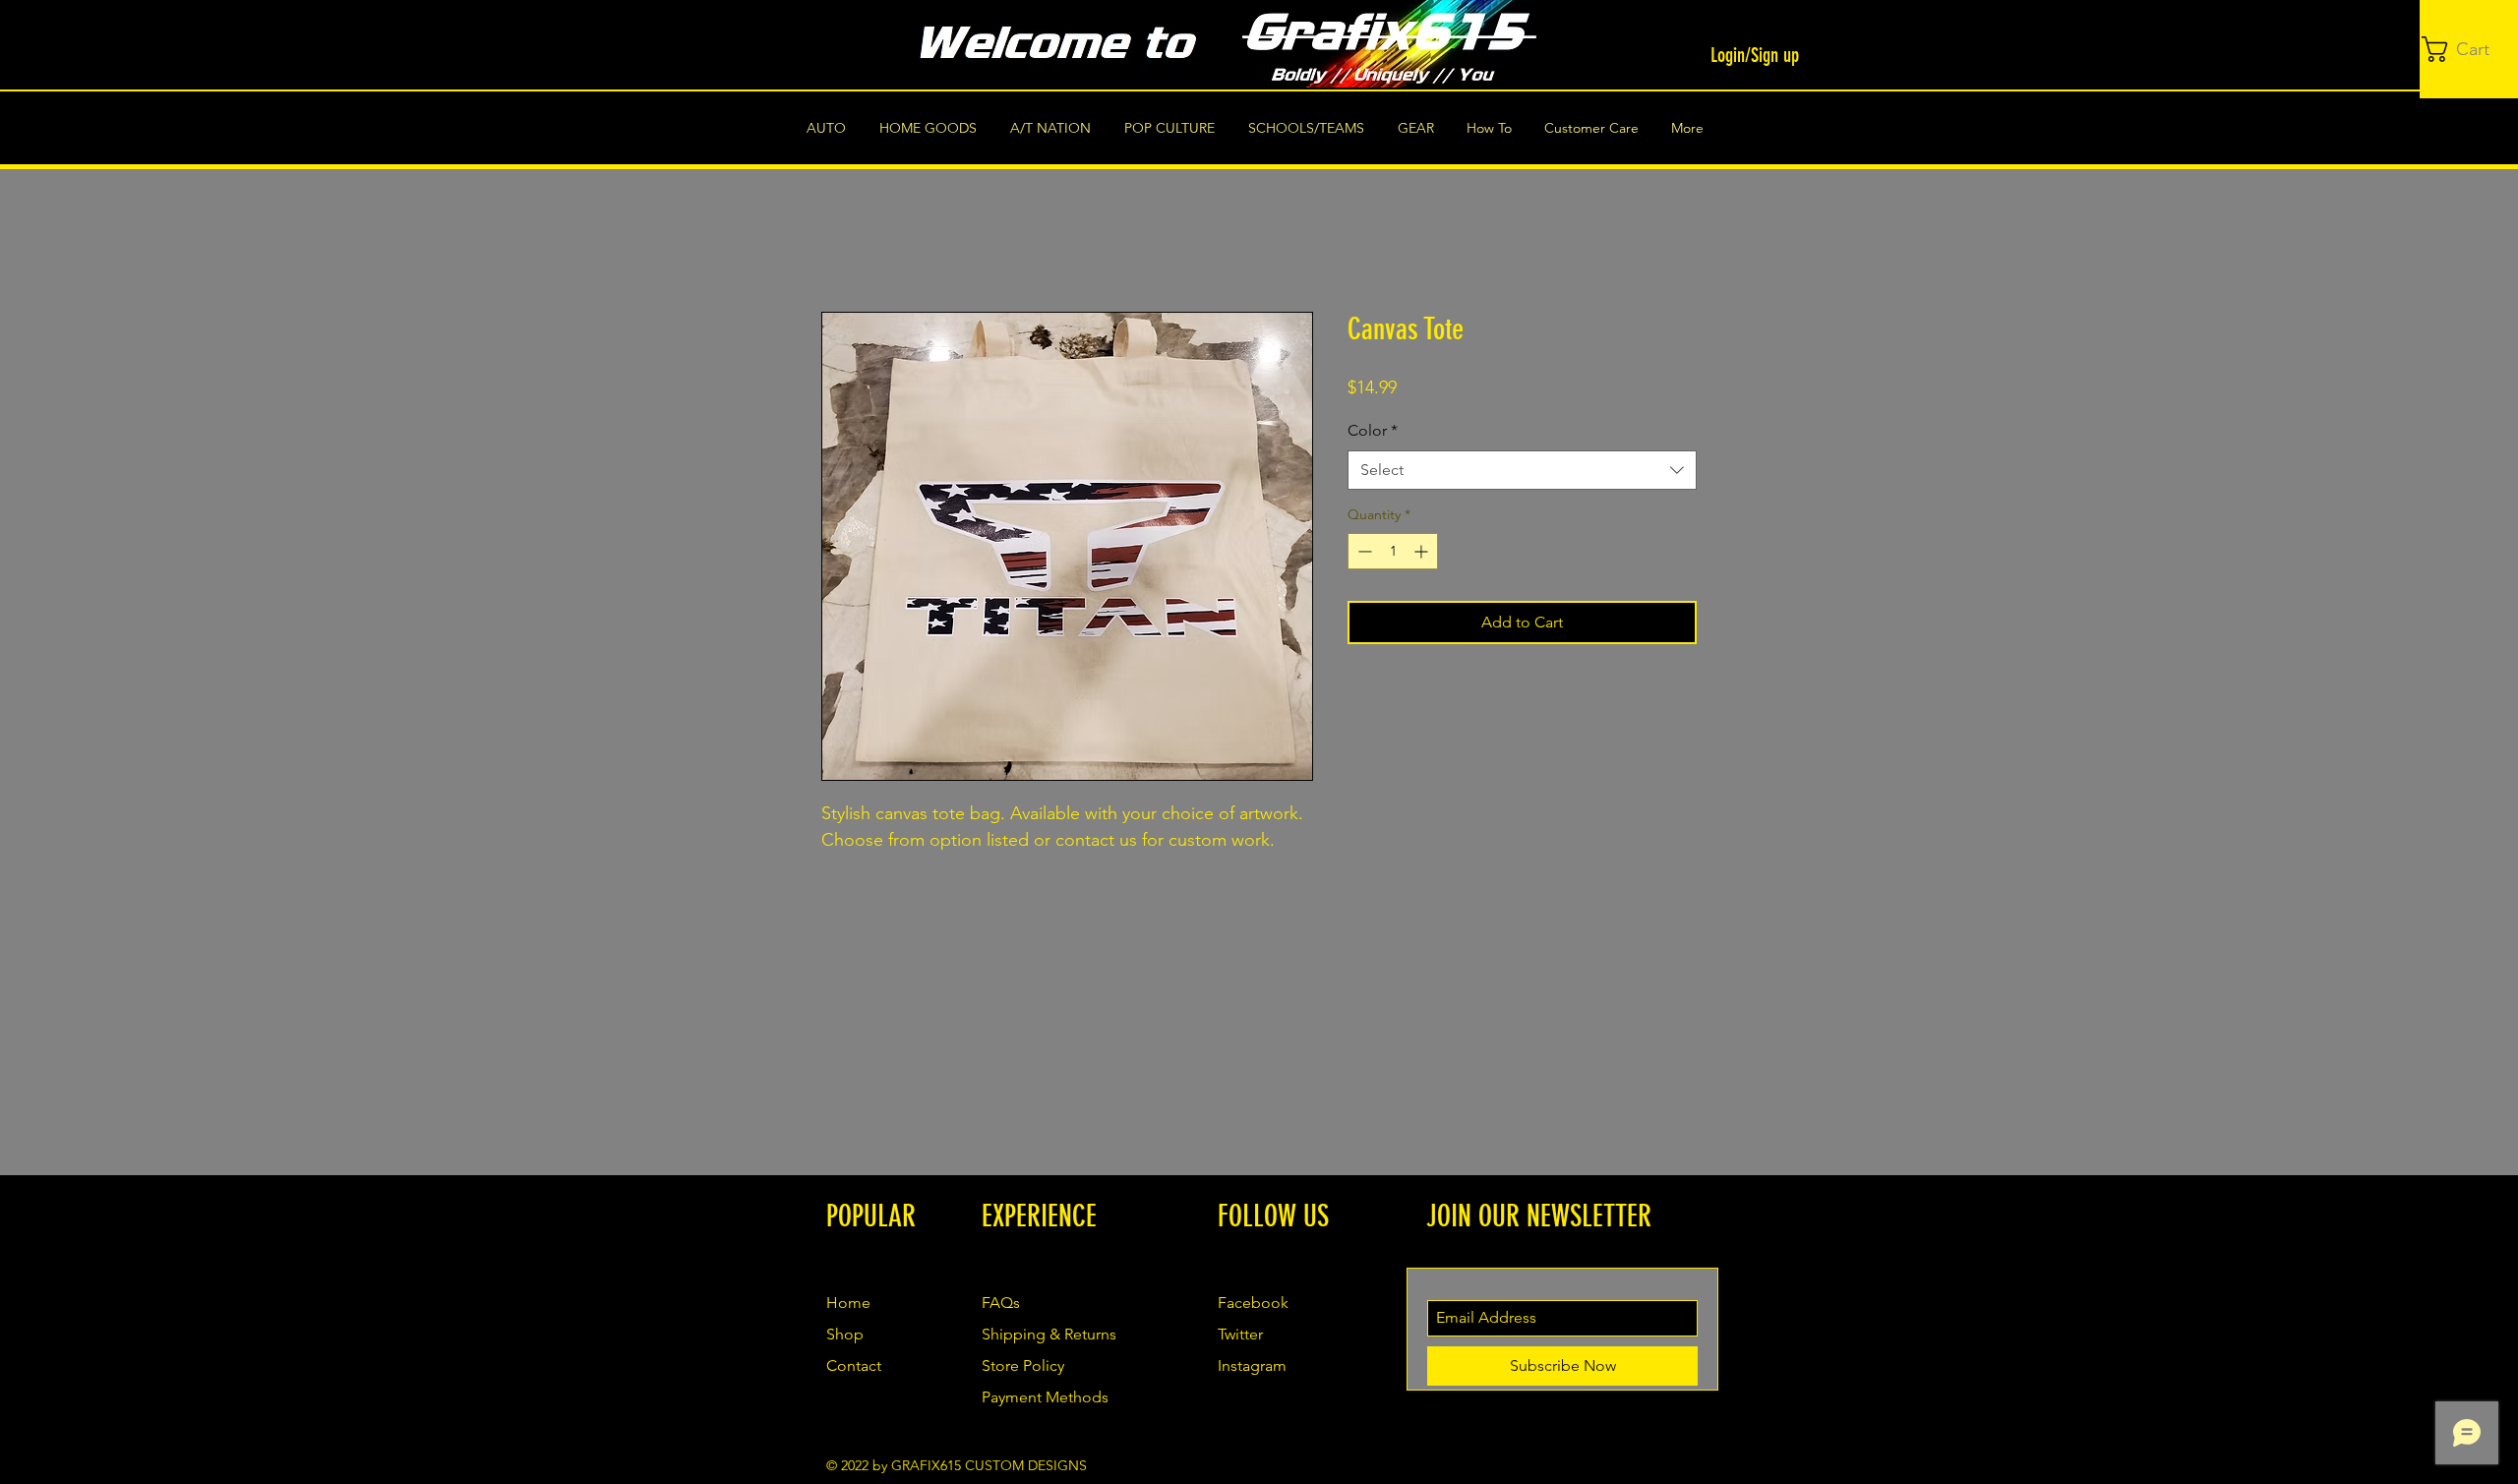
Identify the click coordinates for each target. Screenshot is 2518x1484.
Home (843, 240)
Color (1373, 430)
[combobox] (1522, 470)
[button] (2470, 49)
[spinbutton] (1393, 551)
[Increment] (1423, 551)
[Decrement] (1363, 551)
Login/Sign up (1755, 55)
